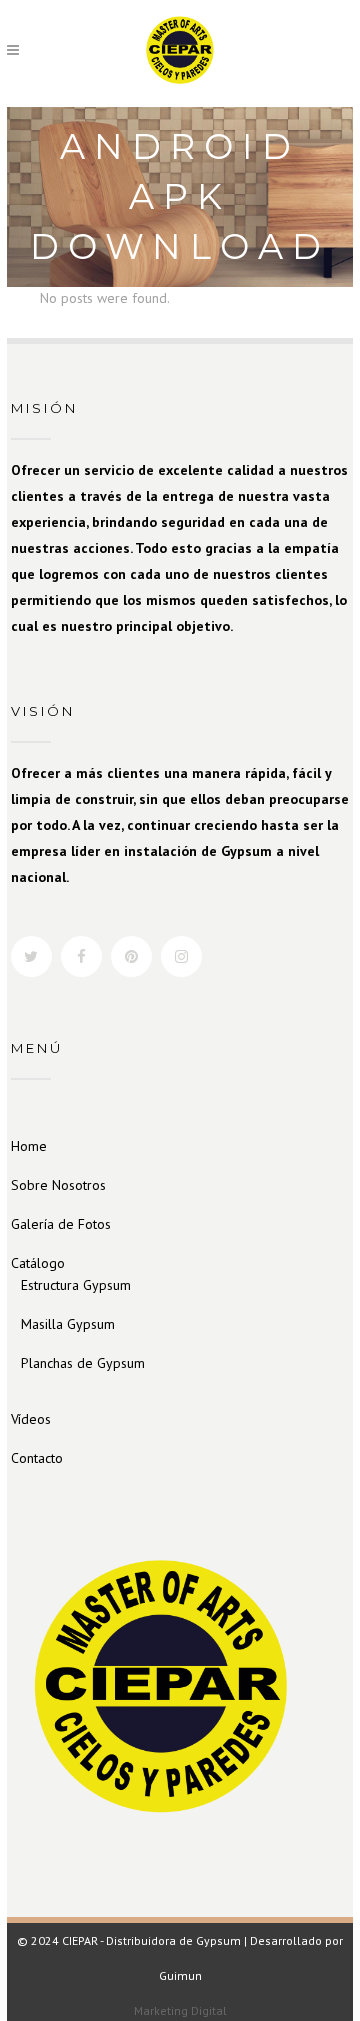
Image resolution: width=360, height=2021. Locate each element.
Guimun (180, 1975)
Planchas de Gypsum (83, 1363)
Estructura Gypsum (76, 1285)
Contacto (37, 1458)
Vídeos (31, 1419)
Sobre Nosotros (58, 1185)
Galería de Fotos (61, 1224)
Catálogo (38, 1263)
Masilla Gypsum (68, 1324)
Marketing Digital (180, 2010)
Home (29, 1146)
